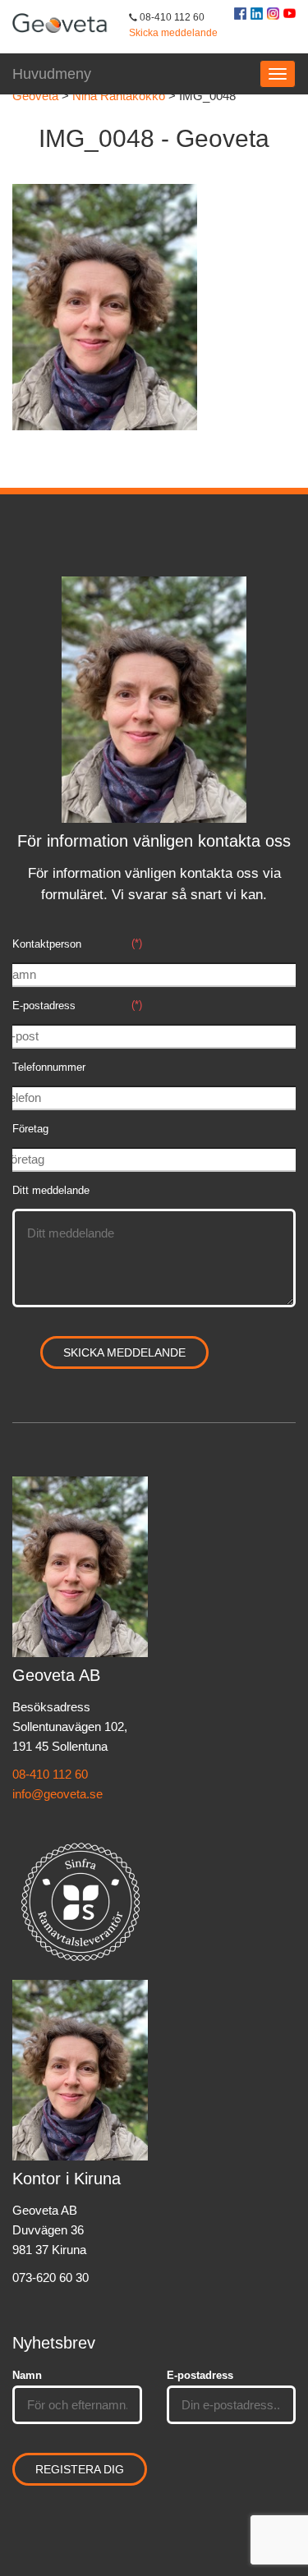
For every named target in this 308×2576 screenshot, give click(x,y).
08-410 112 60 (50, 1774)
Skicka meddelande (173, 33)
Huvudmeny (52, 74)
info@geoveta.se (57, 1794)
